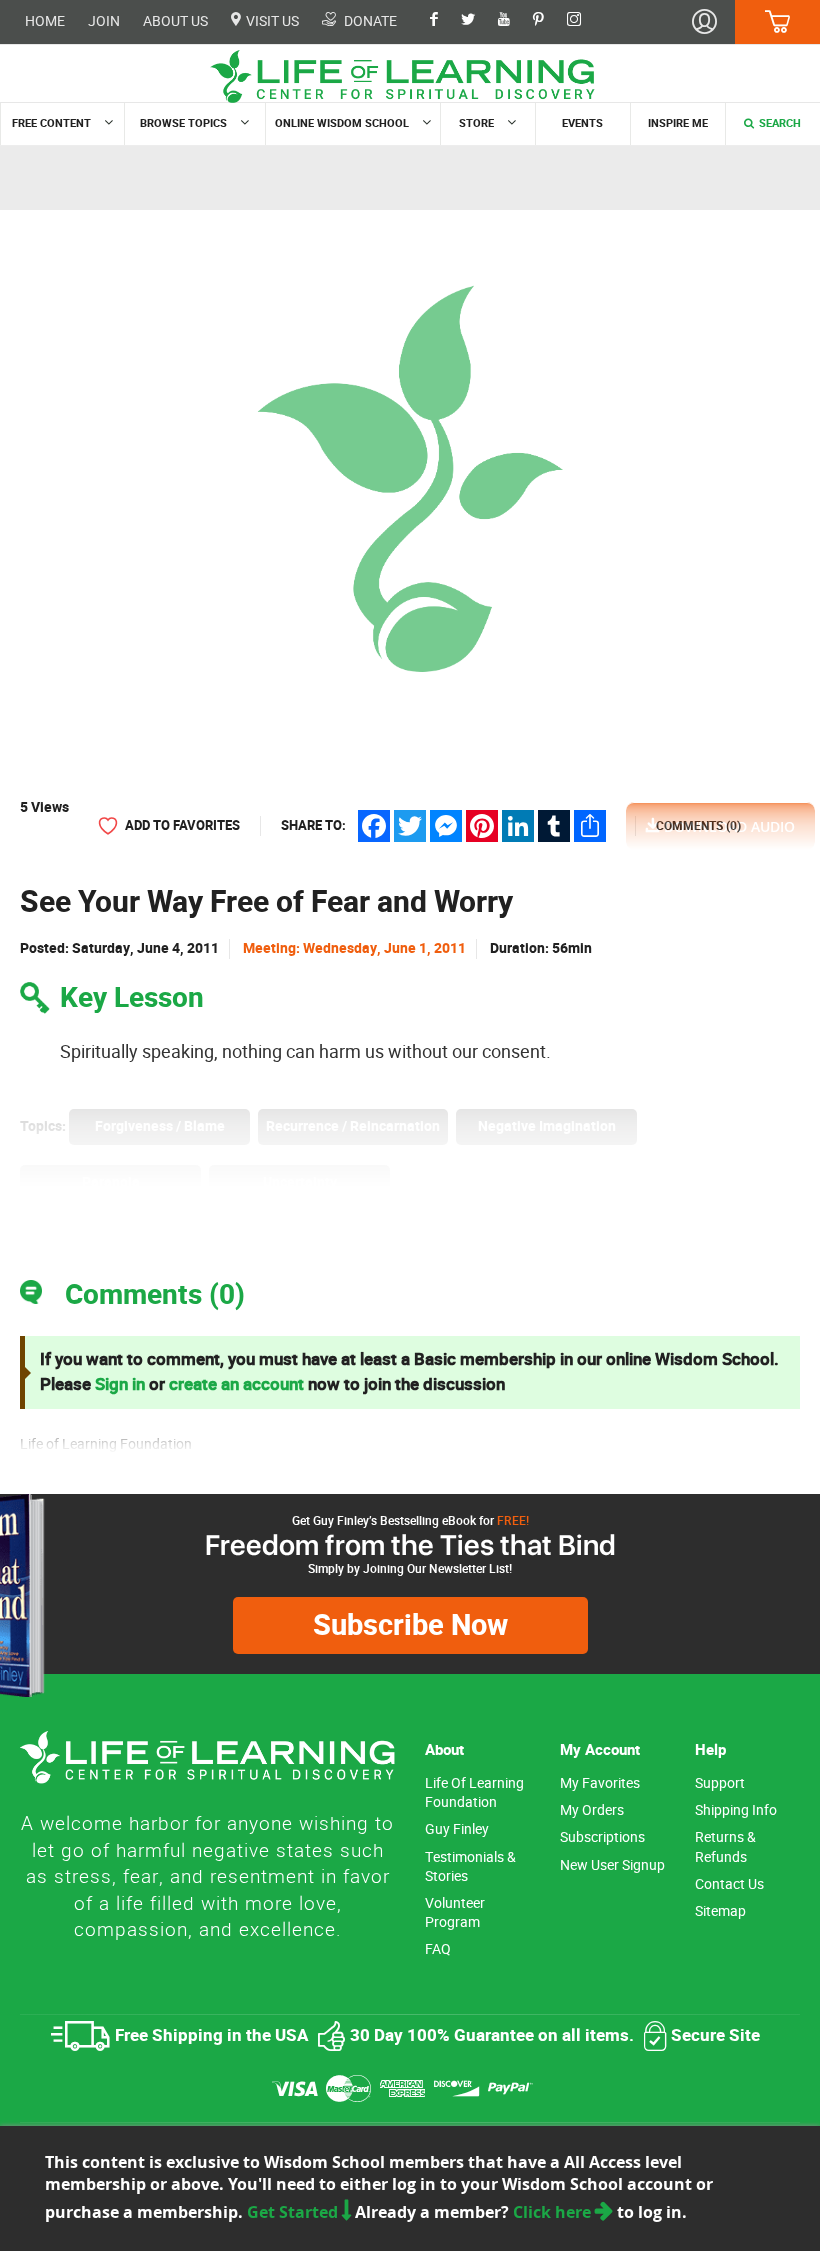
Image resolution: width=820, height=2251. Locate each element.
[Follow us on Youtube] (514, 21)
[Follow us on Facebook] (444, 21)
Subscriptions (602, 1837)
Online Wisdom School (342, 123)
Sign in (120, 1384)
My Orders (592, 1810)
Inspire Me (678, 123)
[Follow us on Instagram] (584, 21)
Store (476, 123)
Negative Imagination (547, 1126)
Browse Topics (183, 123)
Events (582, 123)
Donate (369, 21)
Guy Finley (457, 1829)
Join (104, 21)
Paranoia (111, 1182)
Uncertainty (300, 1182)
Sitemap (720, 1911)
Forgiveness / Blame (160, 1126)
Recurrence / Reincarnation (353, 1126)
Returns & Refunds (725, 1847)
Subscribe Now (410, 1625)
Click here (554, 2212)
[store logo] (410, 76)
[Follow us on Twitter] (478, 21)
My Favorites (600, 1783)
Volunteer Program (455, 1913)
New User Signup (612, 1865)
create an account (236, 1384)
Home (45, 21)
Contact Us (729, 1884)
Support (720, 1783)
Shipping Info (736, 1810)
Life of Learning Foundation (474, 1793)
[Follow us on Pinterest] (548, 21)
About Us (175, 21)
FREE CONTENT (51, 123)
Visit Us (271, 21)
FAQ (438, 1949)
